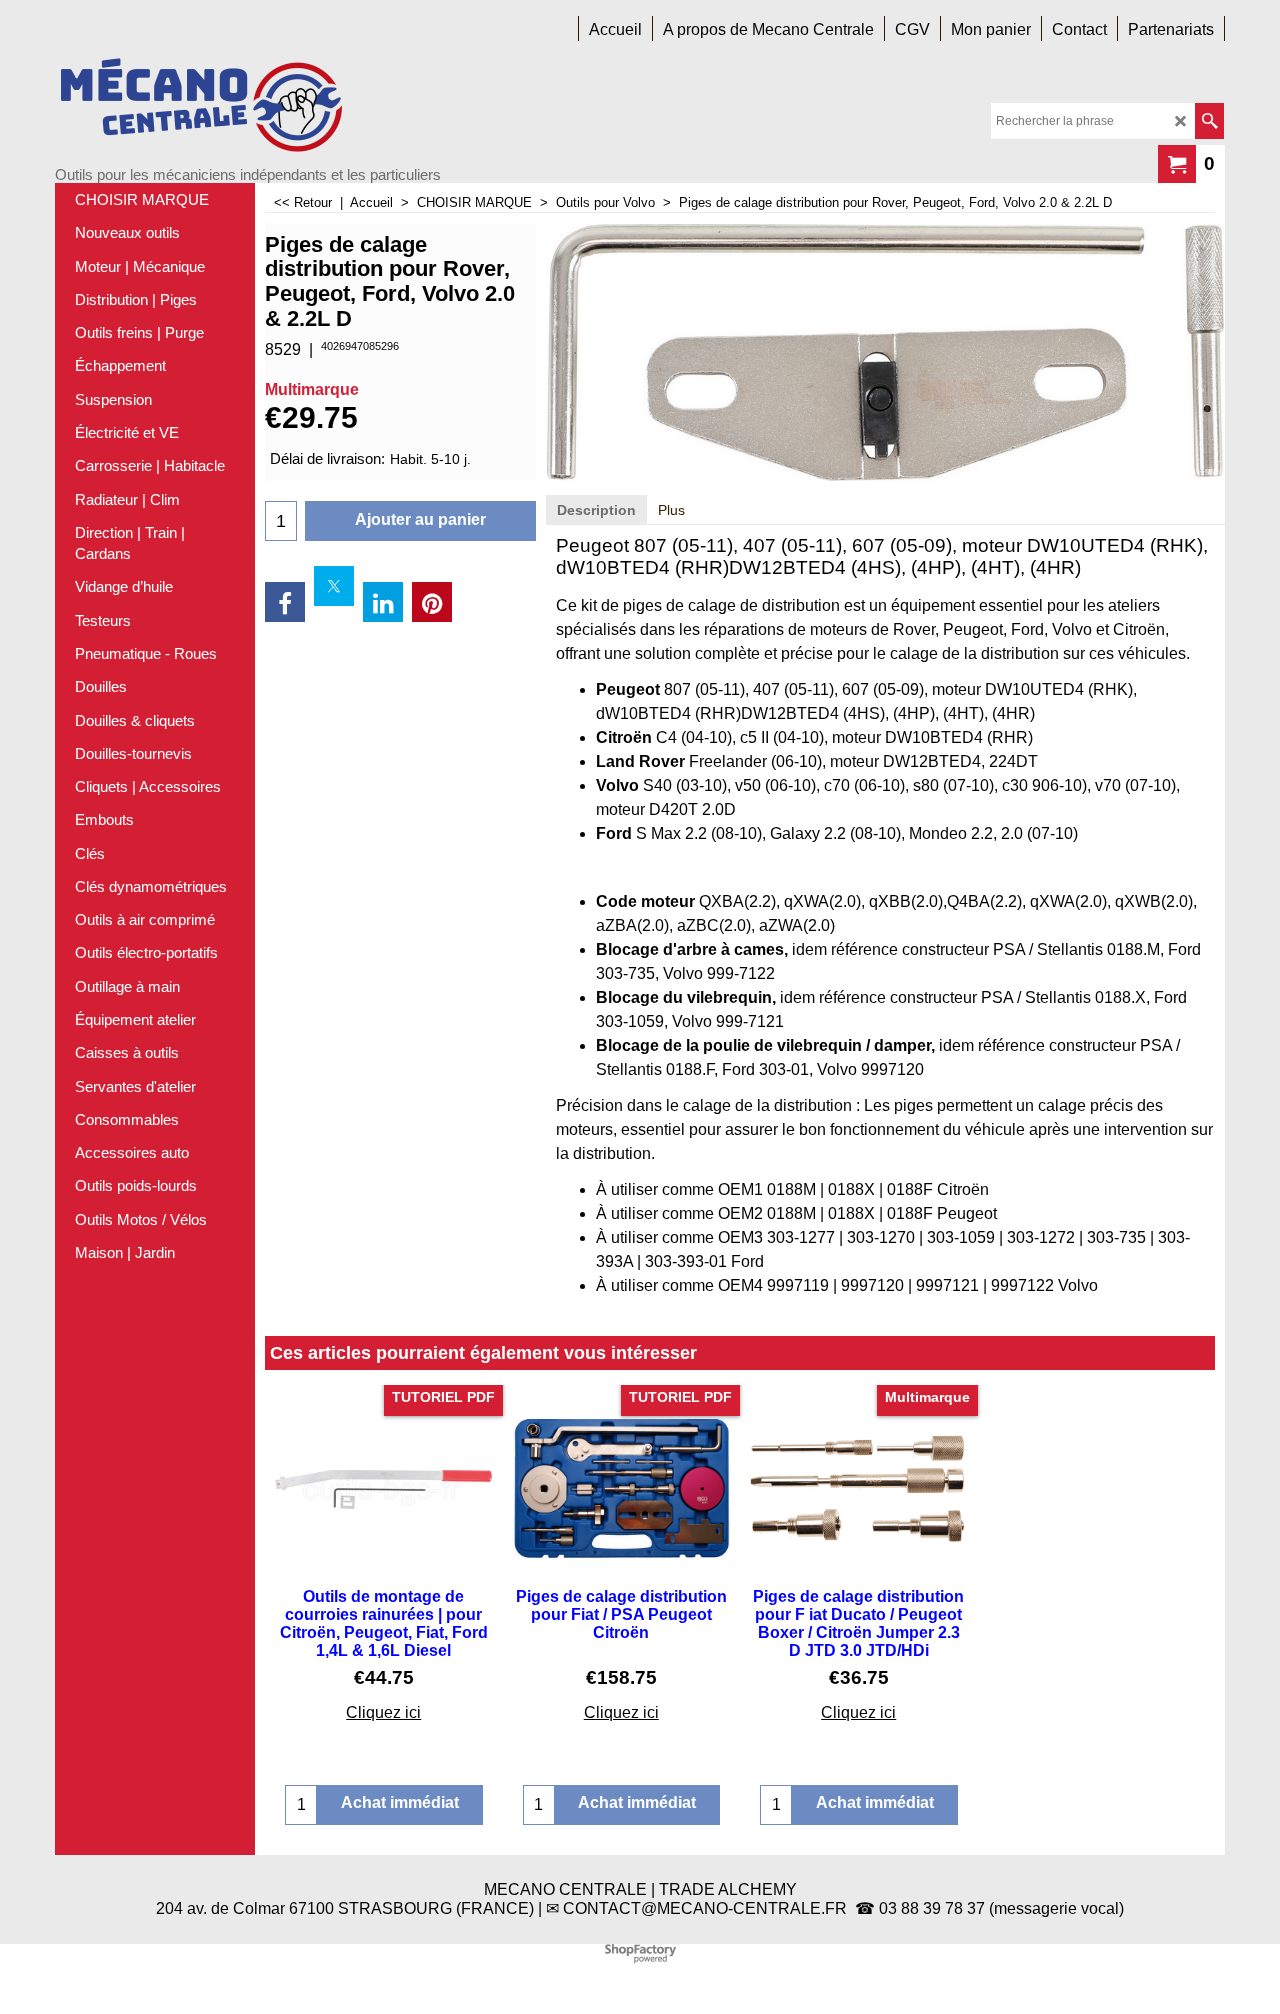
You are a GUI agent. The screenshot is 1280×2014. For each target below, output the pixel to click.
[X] (334, 586)
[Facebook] (285, 602)
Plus (671, 510)
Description (596, 510)
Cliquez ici (383, 1712)
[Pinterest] (432, 602)
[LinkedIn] (383, 602)
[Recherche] (1209, 121)
